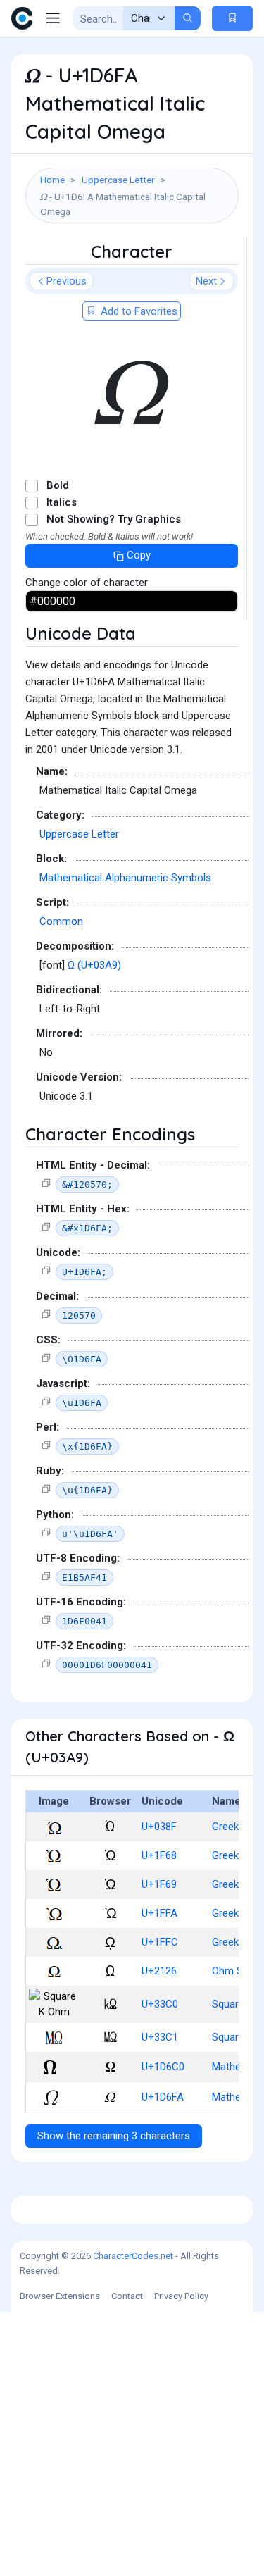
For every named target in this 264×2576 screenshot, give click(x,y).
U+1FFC (160, 1942)
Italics (62, 502)
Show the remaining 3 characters (114, 2136)
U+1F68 (159, 1855)
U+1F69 (159, 1884)
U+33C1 (160, 2037)
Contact (127, 2296)
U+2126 (159, 1971)
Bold (58, 485)
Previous (67, 281)
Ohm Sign (234, 1971)
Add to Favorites (138, 311)
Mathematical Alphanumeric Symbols (125, 878)
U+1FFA (159, 1913)
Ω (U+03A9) (94, 965)
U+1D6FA (163, 2097)
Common (61, 921)
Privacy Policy (181, 2296)
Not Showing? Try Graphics (114, 519)
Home (52, 180)
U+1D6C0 (163, 2067)
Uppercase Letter (118, 180)
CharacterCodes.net (133, 2256)
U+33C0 (160, 2004)
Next (206, 281)
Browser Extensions (60, 2296)
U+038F (159, 1827)
